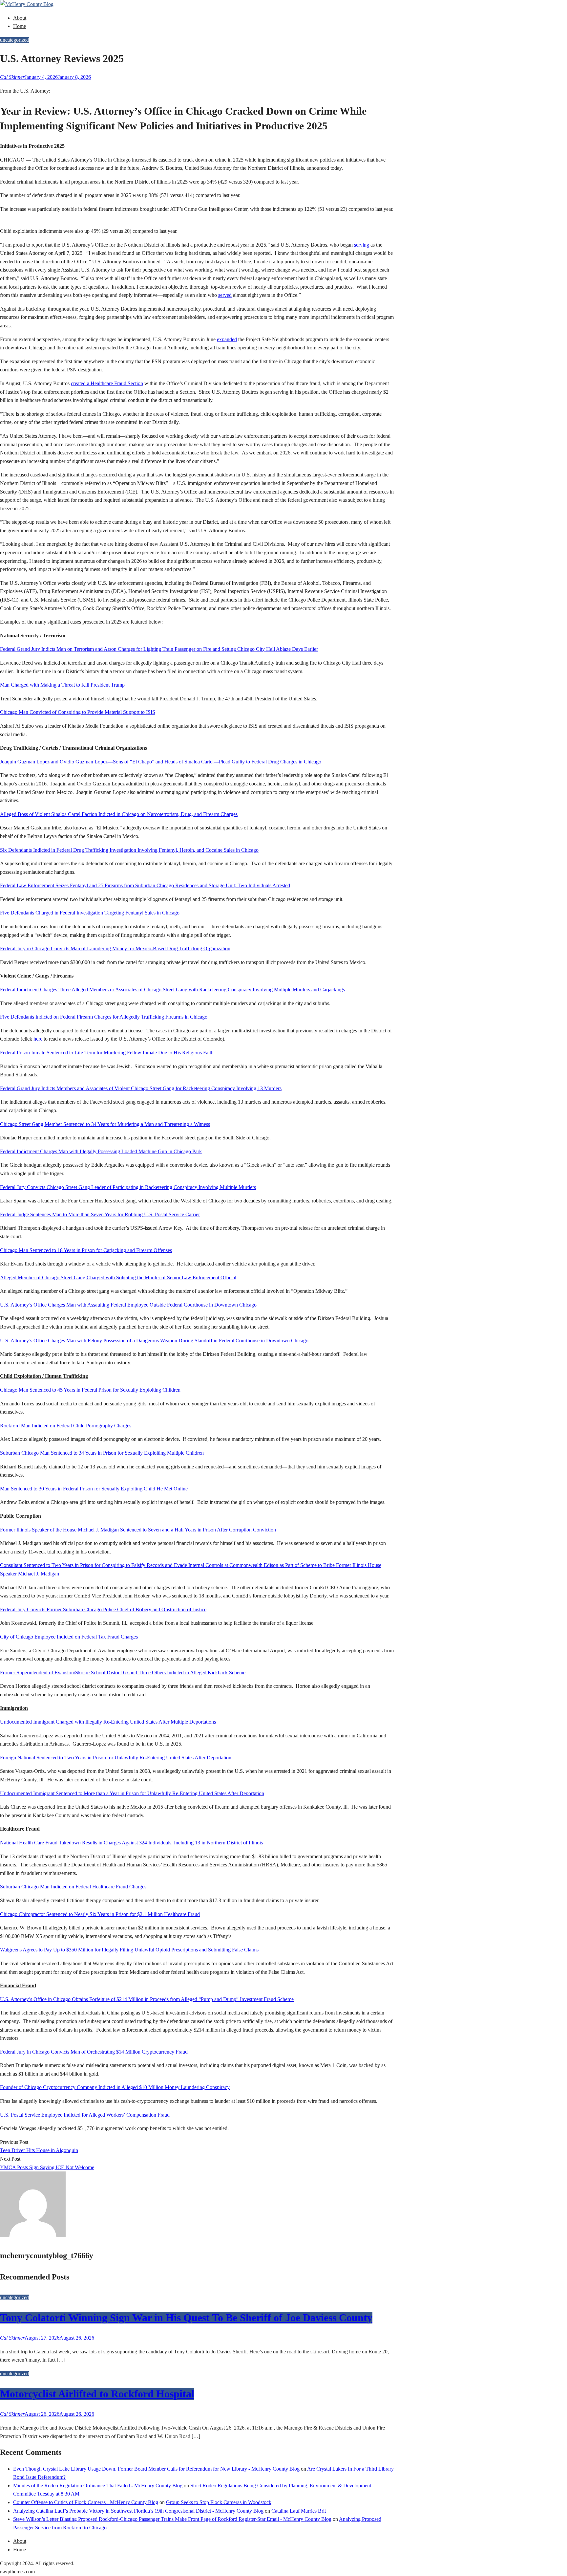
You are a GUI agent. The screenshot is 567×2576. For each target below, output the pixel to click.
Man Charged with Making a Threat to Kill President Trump (62, 685)
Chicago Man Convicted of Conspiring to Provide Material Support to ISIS (78, 712)
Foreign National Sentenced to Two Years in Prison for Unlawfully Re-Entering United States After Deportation (116, 1758)
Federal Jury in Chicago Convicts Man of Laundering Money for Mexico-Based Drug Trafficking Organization (115, 948)
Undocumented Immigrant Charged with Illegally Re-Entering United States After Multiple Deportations (108, 1722)
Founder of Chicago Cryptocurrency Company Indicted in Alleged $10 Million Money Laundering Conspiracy (115, 2087)
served (225, 295)
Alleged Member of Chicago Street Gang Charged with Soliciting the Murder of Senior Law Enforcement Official (118, 1277)
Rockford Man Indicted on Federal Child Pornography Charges (66, 1426)
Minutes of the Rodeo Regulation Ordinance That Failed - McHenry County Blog (98, 2486)
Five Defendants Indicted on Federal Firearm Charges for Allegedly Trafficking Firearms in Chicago (104, 1017)
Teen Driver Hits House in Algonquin (39, 2150)
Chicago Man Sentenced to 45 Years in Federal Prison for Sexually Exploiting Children (90, 1390)
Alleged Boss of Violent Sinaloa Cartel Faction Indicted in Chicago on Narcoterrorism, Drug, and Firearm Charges (119, 814)
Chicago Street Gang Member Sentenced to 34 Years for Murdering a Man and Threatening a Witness (105, 1124)
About (20, 18)
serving (362, 245)
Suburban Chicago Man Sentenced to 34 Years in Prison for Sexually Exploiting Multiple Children (102, 1453)
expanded (227, 339)
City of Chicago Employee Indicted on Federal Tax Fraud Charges (69, 1637)
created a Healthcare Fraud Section (107, 383)
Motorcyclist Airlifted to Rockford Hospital (97, 2394)
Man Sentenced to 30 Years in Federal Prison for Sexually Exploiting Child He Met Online (94, 1489)
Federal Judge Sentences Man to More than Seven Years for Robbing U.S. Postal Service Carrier (100, 1214)
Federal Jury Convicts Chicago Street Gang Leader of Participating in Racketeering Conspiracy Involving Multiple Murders (128, 1187)
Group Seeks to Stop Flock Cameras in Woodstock (219, 2502)
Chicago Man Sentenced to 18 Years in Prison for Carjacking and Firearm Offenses (86, 1250)
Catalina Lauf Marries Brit (299, 2511)
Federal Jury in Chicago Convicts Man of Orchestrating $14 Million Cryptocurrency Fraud (94, 2052)
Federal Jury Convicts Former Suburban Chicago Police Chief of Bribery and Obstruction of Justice (103, 1609)
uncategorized (14, 40)
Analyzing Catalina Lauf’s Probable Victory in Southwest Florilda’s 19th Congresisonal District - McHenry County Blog (138, 2511)
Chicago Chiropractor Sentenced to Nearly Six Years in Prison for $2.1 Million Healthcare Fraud (100, 1914)
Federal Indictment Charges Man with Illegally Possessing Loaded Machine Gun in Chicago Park (101, 1151)
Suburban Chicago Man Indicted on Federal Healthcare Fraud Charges (73, 1887)
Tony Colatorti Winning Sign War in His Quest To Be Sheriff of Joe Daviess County (186, 2318)
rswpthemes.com (17, 2572)
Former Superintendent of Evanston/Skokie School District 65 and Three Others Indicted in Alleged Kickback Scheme (123, 1673)
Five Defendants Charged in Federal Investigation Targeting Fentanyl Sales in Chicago (90, 913)
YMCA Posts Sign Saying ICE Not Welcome (47, 2167)
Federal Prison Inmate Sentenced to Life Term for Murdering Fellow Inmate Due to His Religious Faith (107, 1053)
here (38, 1039)
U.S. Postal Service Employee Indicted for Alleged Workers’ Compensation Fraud (85, 2115)
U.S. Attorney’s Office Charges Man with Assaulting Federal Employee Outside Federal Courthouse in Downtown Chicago (128, 1305)
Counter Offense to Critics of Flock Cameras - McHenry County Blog (86, 2502)
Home (20, 26)
